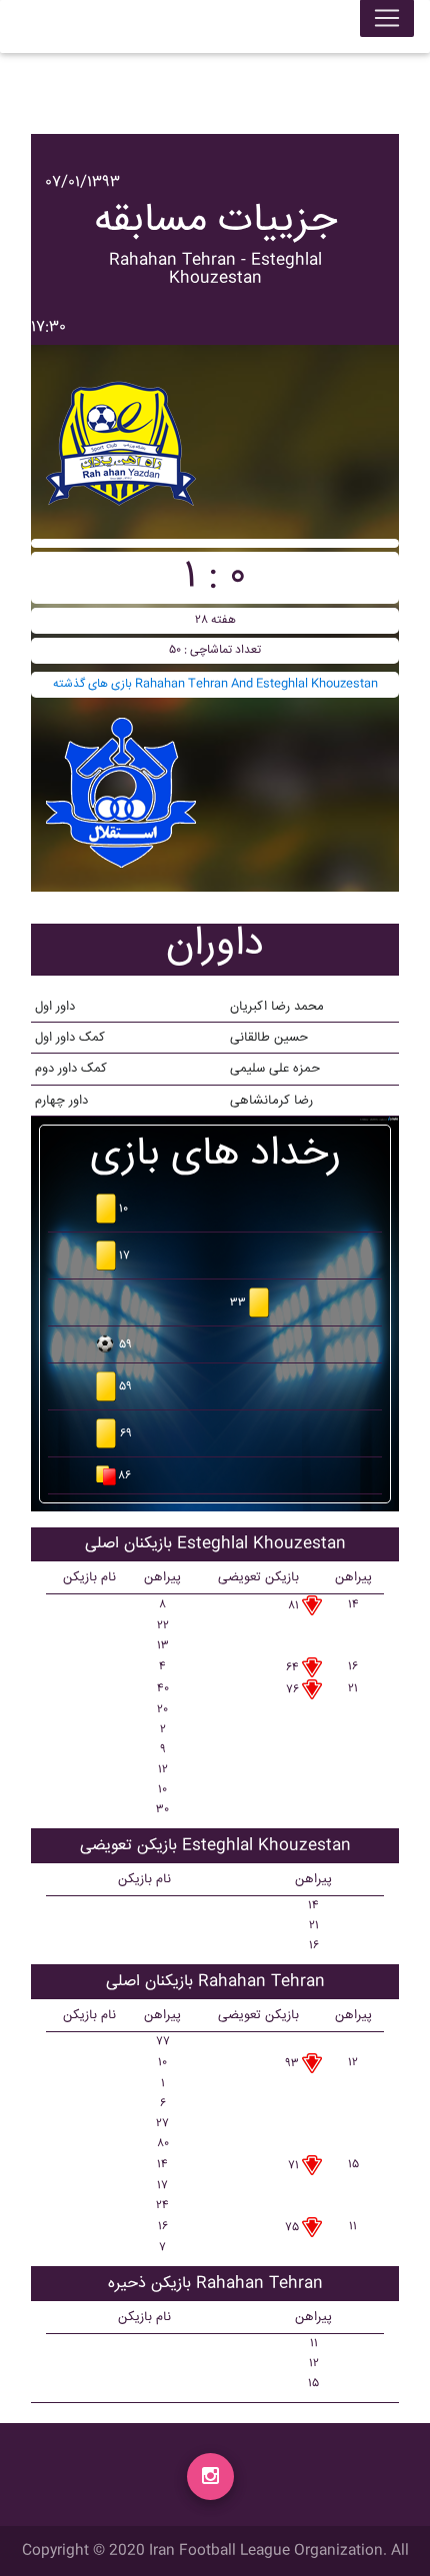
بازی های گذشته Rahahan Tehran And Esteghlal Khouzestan (215, 684)
